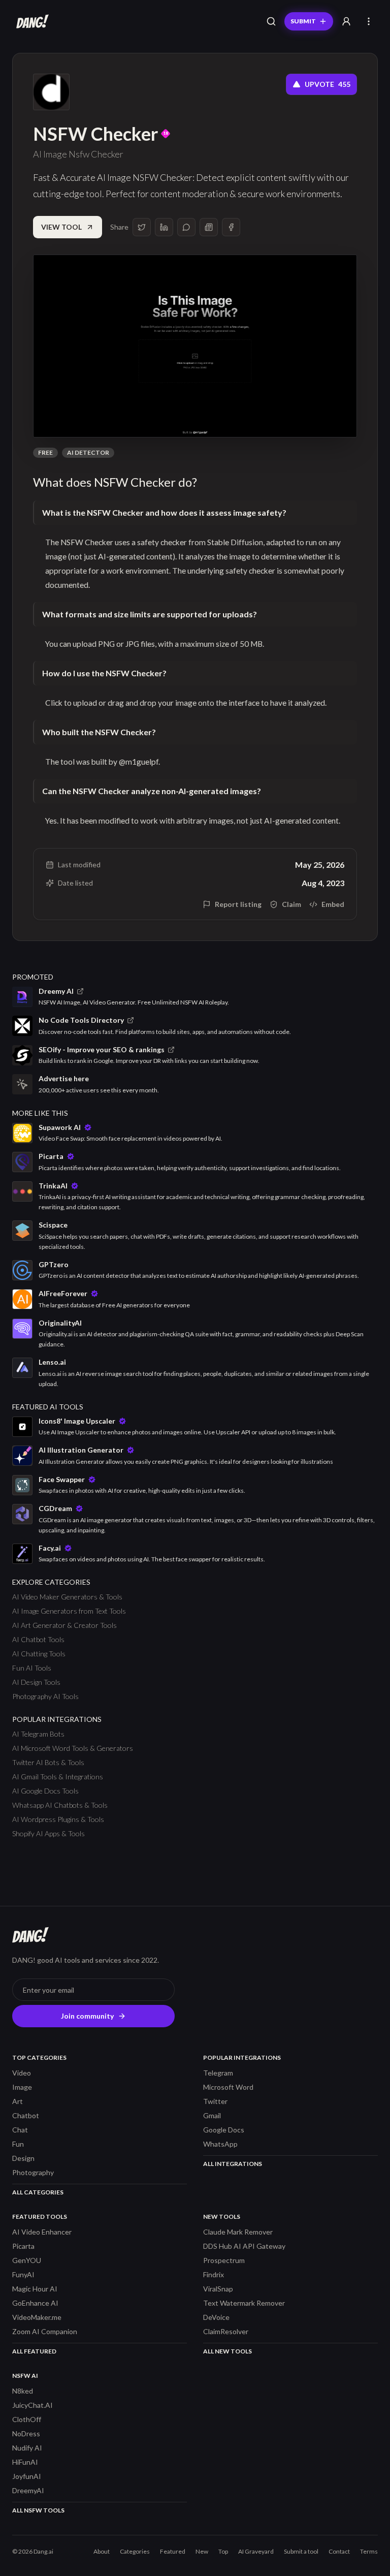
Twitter (215, 2101)
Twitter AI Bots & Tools (48, 1762)
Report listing (238, 904)
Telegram (218, 2073)
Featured (173, 2551)
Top (223, 2551)
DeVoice (216, 2317)
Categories (135, 2551)
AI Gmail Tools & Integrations (58, 1777)
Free (45, 452)
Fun (18, 2144)
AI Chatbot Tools (38, 1639)
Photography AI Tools (45, 1696)
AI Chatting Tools (39, 1654)
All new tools (227, 2351)
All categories (38, 2192)
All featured (34, 2351)
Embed (333, 904)
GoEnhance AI (35, 2303)
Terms (369, 2551)
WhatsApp (220, 2144)
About (102, 2551)
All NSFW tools (38, 2510)
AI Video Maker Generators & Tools (67, 1597)
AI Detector (88, 452)
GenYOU (27, 2260)
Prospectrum (224, 2260)
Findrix (214, 2274)
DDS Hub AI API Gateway (244, 2246)
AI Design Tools (36, 1682)
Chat (20, 2130)
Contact (339, 2551)
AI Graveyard (256, 2551)
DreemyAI (28, 2490)
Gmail (212, 2115)
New (202, 2551)
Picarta (23, 2246)
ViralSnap (218, 2289)
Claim (291, 904)
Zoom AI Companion (45, 2331)
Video (22, 2073)
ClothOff (27, 2419)
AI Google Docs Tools (45, 1791)
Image (22, 2087)
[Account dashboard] (346, 21)
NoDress (26, 2433)
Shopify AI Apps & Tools (48, 1833)
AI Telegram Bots (38, 1734)
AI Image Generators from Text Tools (69, 1611)
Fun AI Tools (32, 1668)
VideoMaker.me (37, 2317)
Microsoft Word (228, 2087)
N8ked (23, 2391)
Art (18, 2101)
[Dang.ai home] (30, 21)
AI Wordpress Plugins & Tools (58, 1819)
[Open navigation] (369, 21)
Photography (33, 2172)
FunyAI (23, 2274)
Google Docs (224, 2130)
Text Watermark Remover (244, 2303)
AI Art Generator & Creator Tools (64, 1625)
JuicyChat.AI (32, 2405)
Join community (87, 2016)
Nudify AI (27, 2448)
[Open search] (271, 21)
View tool (61, 227)
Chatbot (26, 2115)
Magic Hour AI (35, 2289)
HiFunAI (25, 2462)
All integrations (233, 2164)
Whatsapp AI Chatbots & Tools (60, 1805)
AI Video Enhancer (42, 2232)
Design (23, 2158)
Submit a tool (301, 2551)
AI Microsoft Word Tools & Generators (73, 1748)
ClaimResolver (226, 2331)
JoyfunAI (27, 2476)
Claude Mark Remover (238, 2232)
